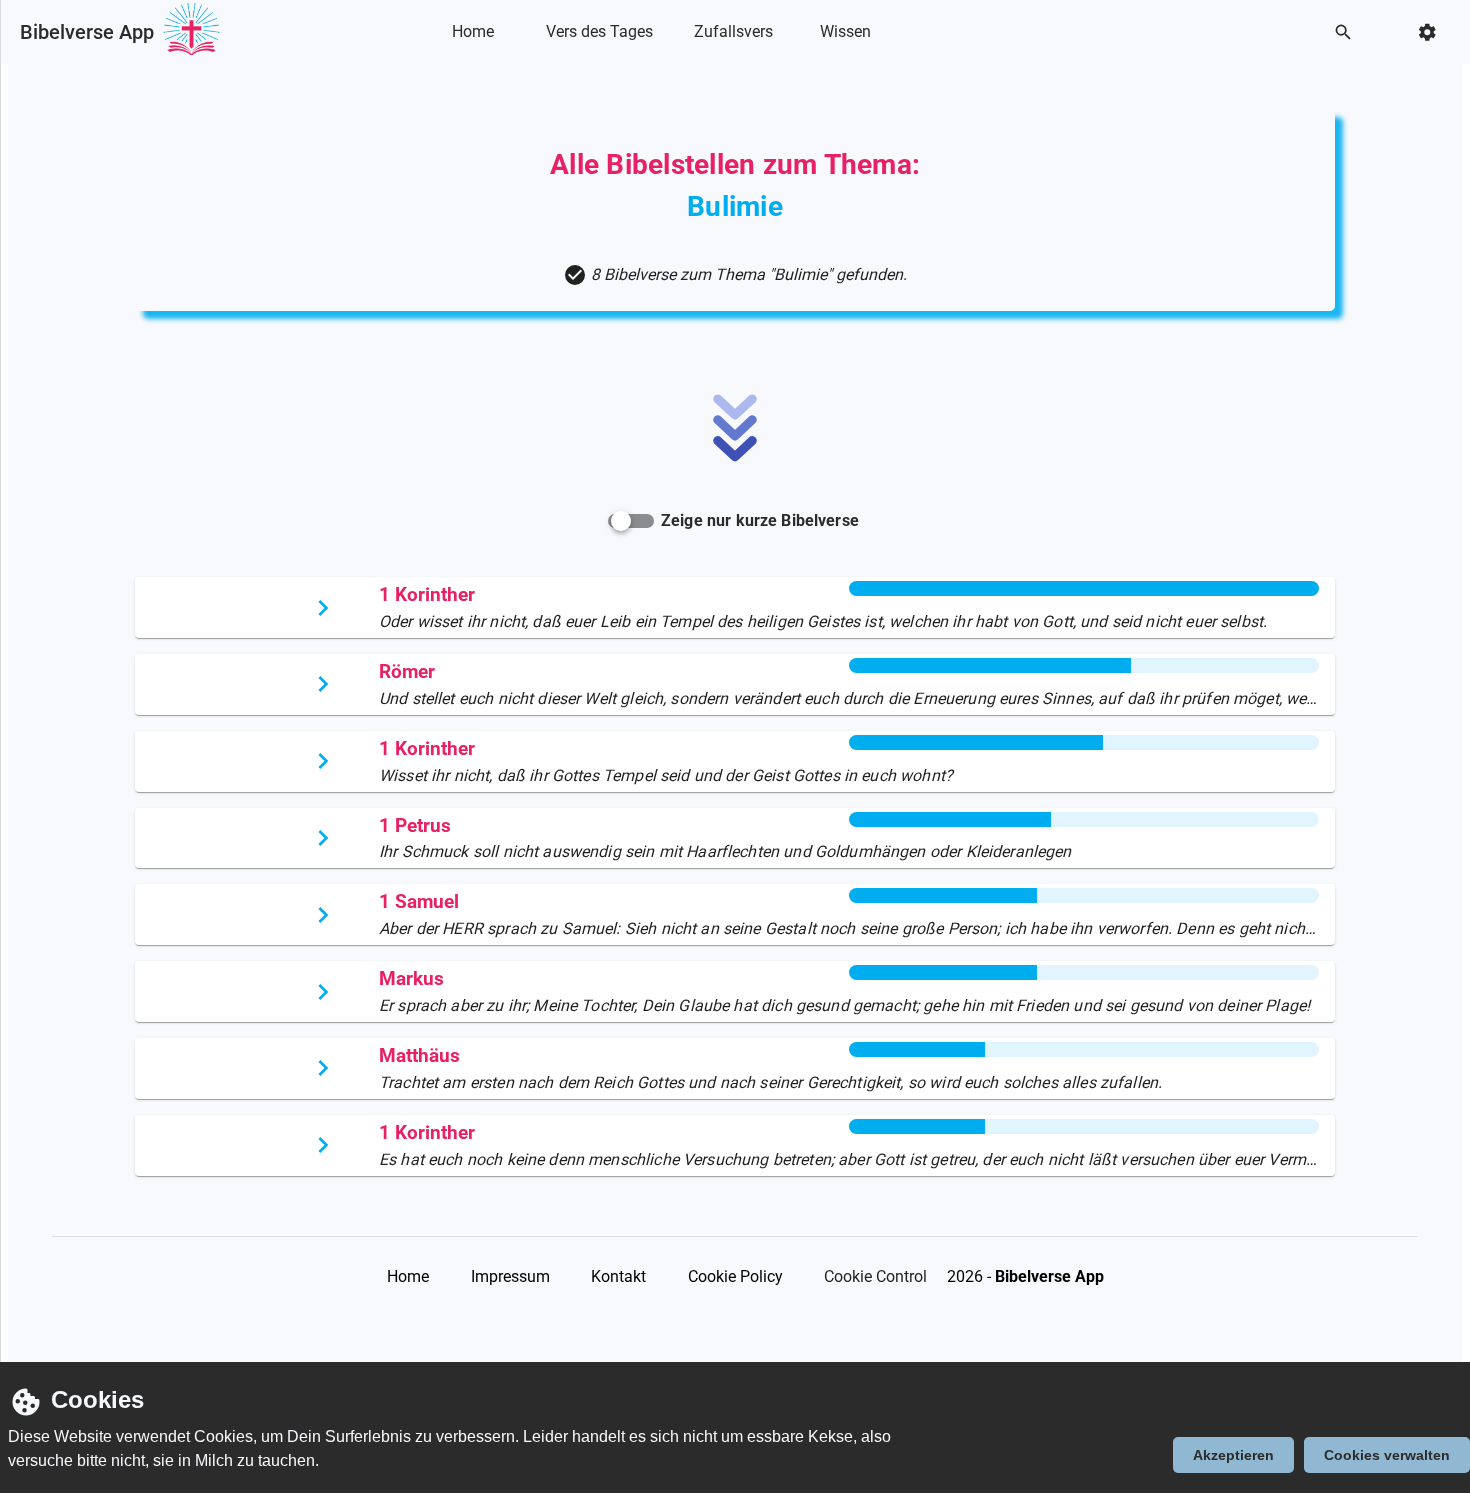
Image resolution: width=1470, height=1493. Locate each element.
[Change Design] (1433, 32)
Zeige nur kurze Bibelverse (760, 520)
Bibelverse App (87, 32)
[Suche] (1349, 32)
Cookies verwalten (1387, 1455)
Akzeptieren (1233, 1455)
